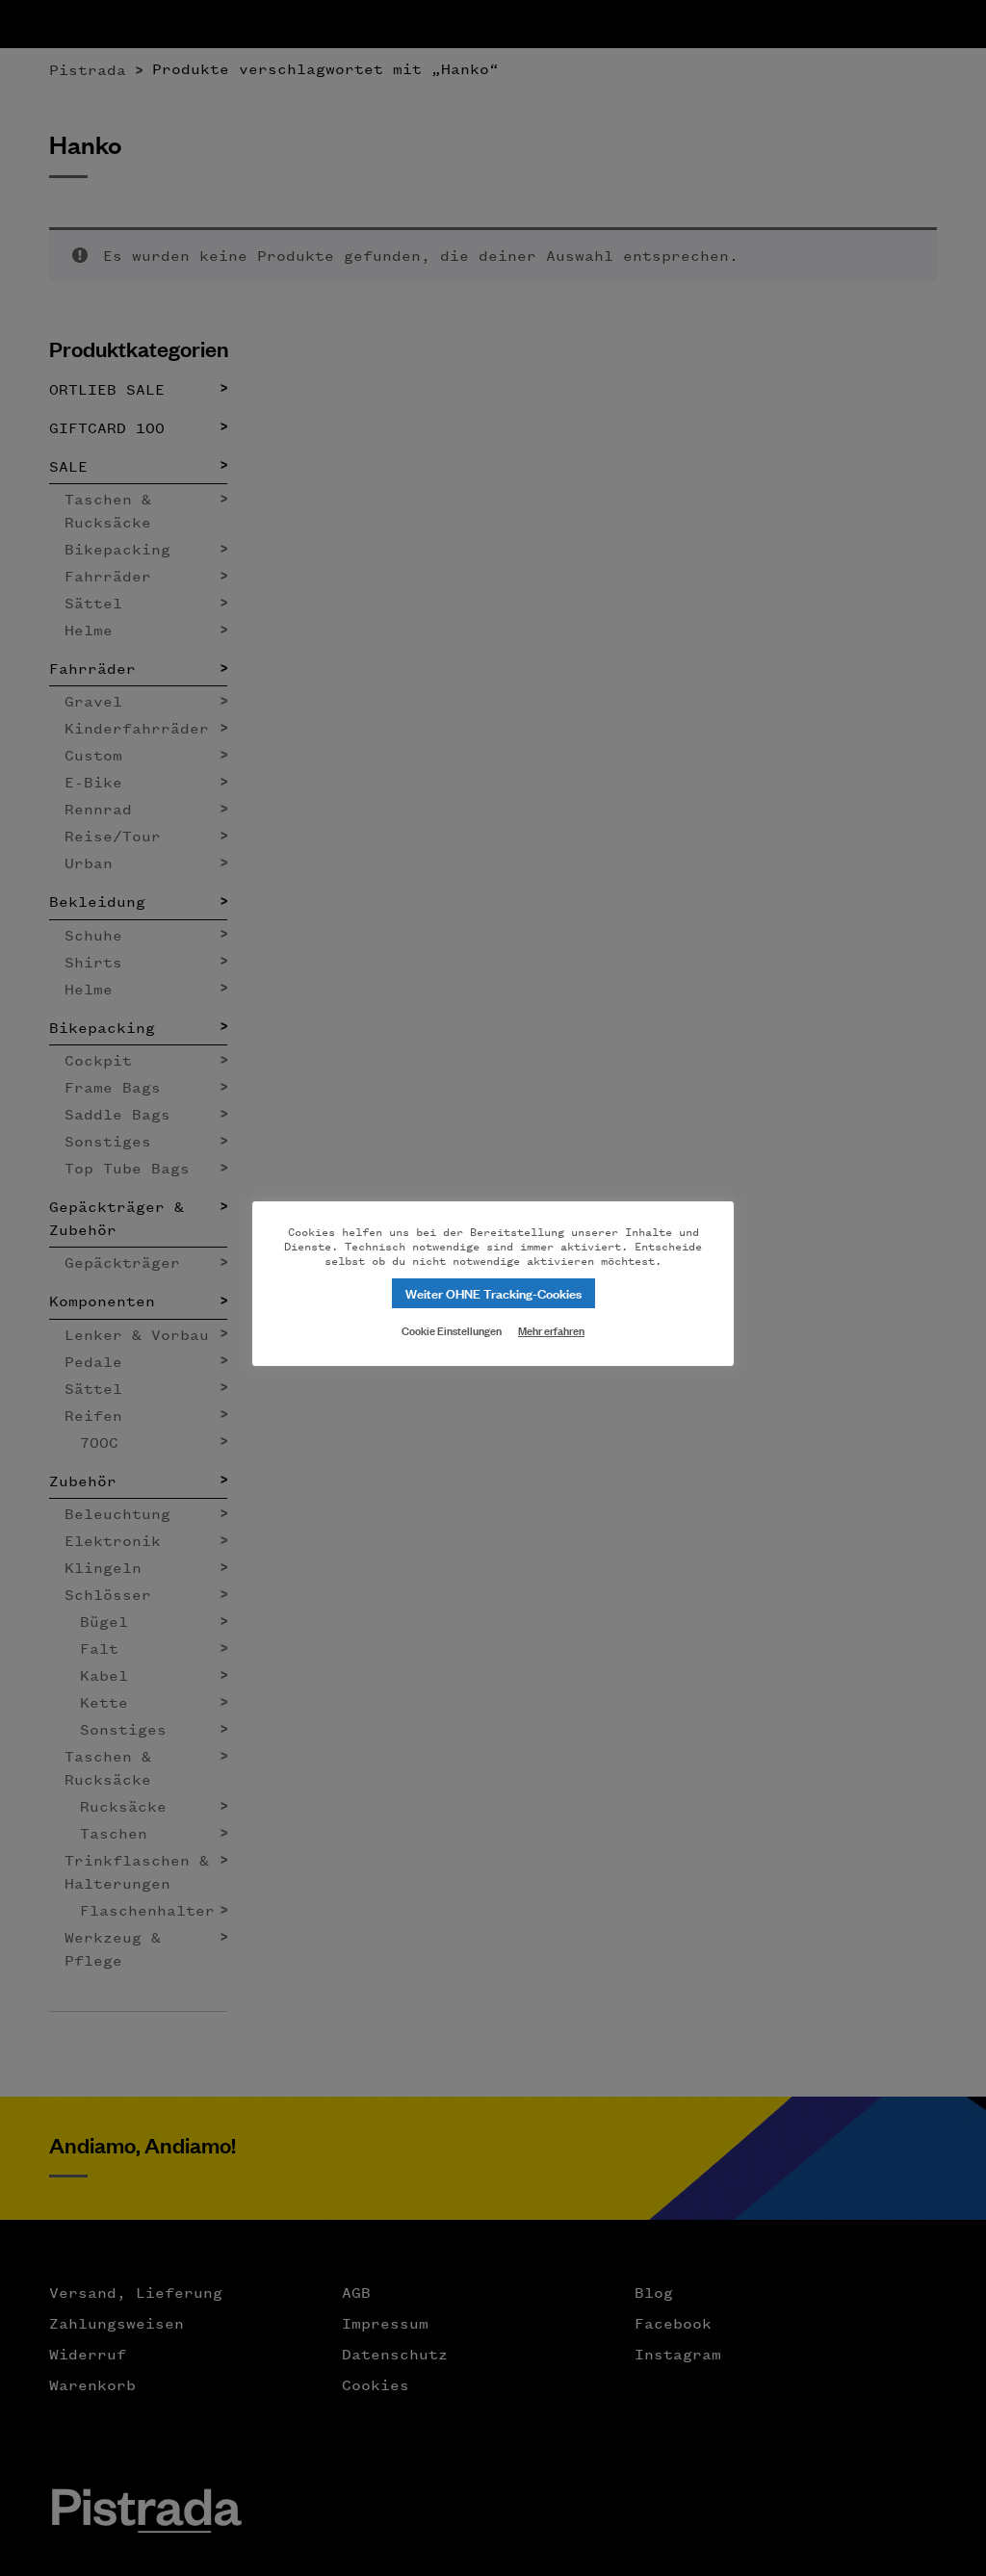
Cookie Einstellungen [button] (452, 1329)
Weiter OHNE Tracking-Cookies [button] (493, 1292)
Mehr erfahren (551, 1330)
